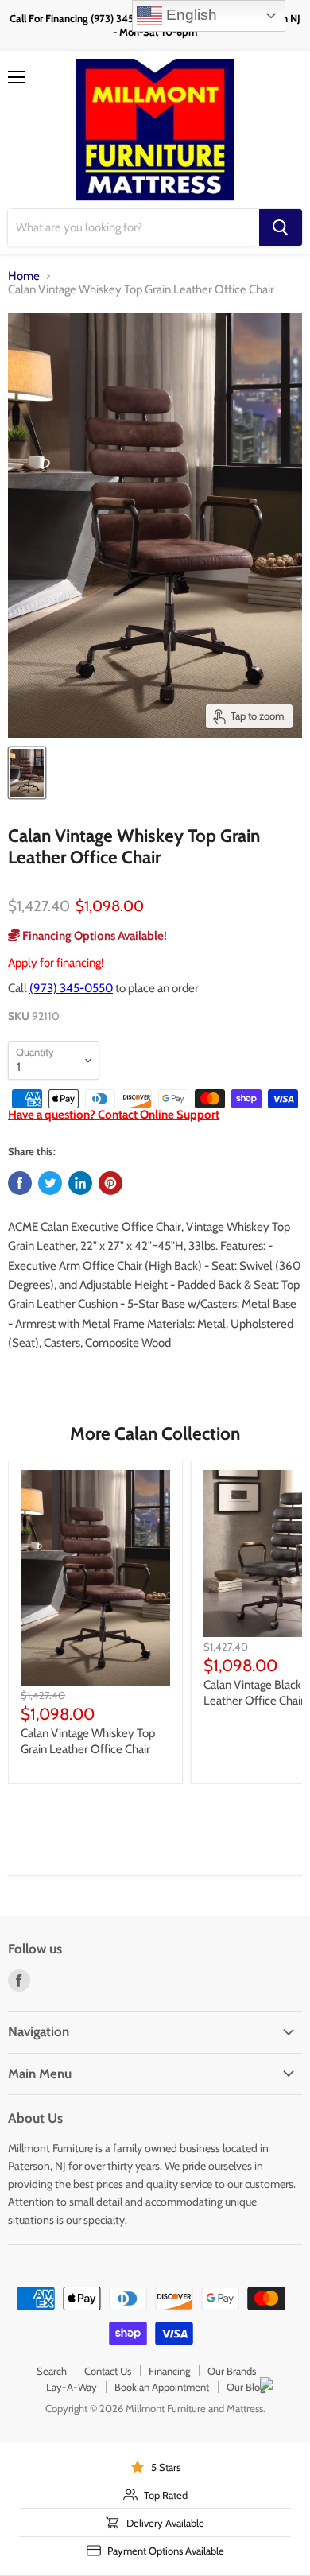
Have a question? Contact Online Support (114, 1115)
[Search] (281, 227)
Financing (169, 2371)
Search (52, 2371)
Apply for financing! (56, 963)
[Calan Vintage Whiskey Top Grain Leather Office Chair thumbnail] (27, 773)
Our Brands (232, 2371)
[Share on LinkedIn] (80, 1183)
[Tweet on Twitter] (50, 1183)
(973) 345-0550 (71, 988)
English (190, 15)
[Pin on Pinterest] (110, 1183)
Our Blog (246, 2387)
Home (24, 276)
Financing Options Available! (93, 936)
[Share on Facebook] (20, 1183)
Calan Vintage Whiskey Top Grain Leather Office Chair (88, 1741)
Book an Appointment (162, 2387)
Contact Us (108, 2371)
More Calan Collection (155, 1433)
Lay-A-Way (72, 2387)
